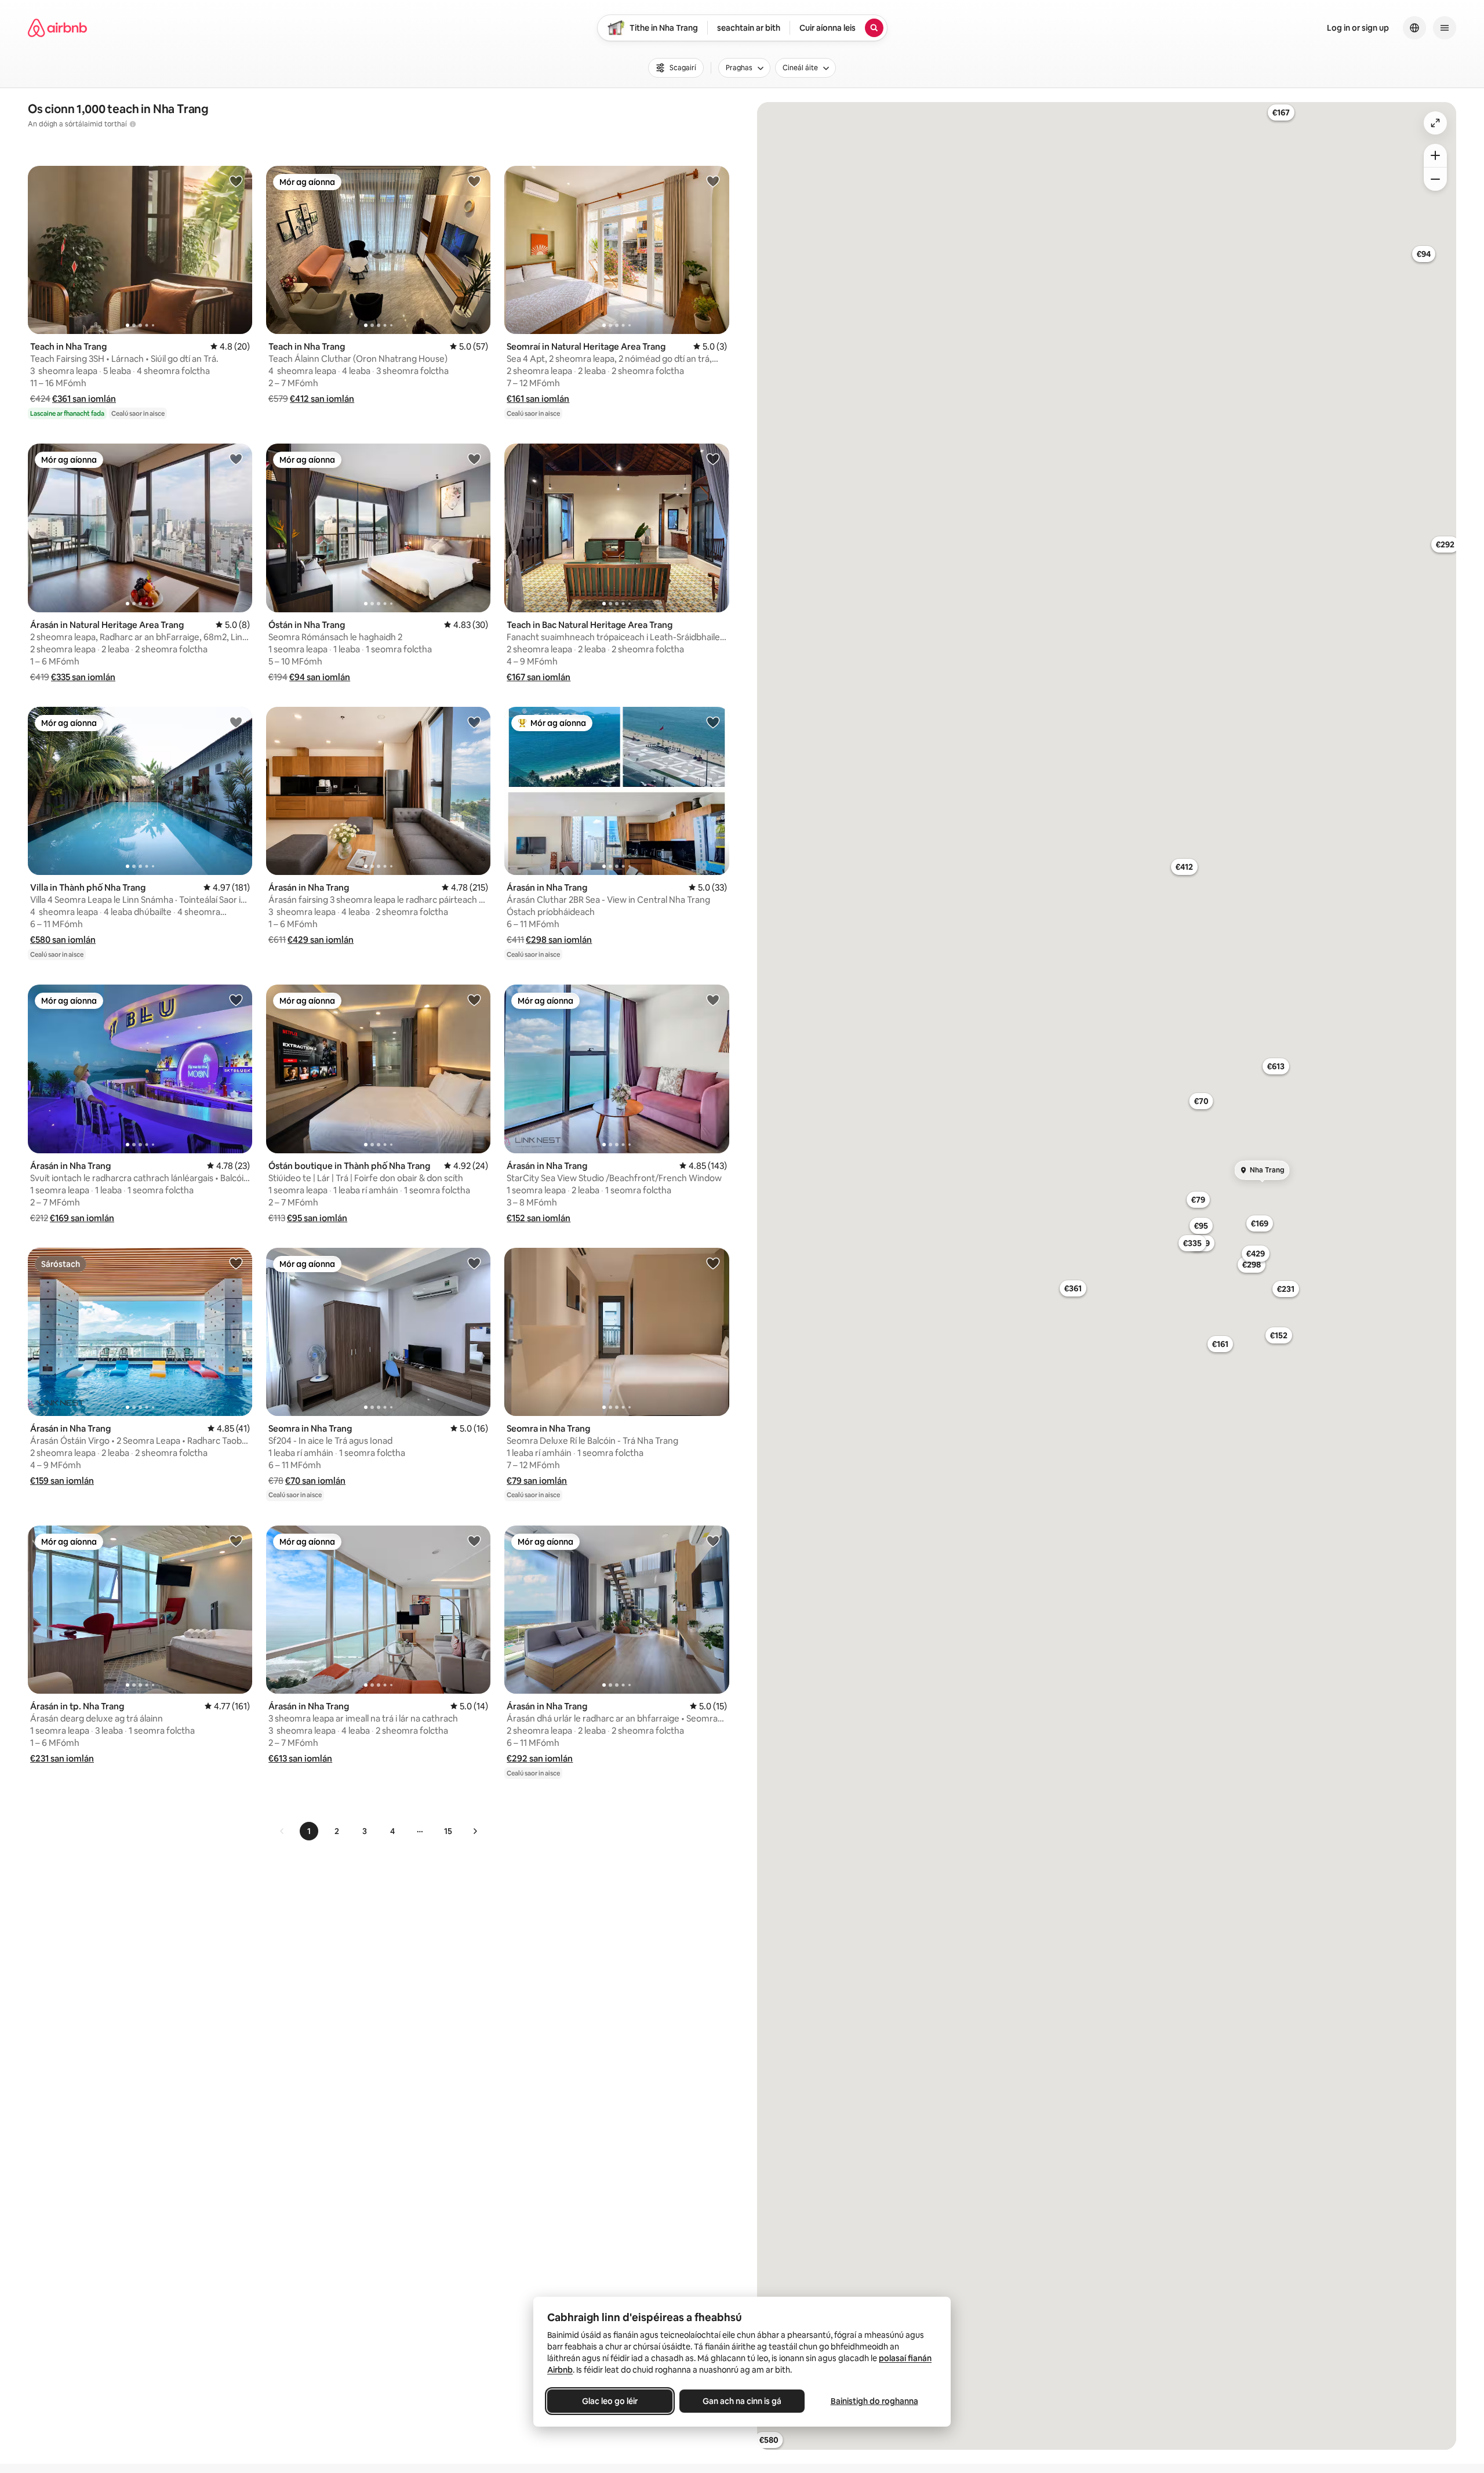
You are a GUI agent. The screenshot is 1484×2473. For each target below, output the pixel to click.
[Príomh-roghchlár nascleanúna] (1445, 28)
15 (448, 1831)
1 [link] (309, 1831)
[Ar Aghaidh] (475, 1831)
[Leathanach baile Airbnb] (57, 28)
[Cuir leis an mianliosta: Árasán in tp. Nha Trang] (236, 1541)
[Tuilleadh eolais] (133, 124)
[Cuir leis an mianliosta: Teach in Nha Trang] (236, 181)
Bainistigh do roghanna (874, 2401)
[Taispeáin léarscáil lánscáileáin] (1435, 123)
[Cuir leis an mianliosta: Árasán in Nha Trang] (474, 722)
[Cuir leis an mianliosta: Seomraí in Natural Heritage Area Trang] (713, 181)
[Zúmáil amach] (1435, 179)
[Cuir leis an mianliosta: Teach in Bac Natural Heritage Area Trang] (713, 459)
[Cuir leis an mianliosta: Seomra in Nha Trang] (474, 1263)
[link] (282, 1831)
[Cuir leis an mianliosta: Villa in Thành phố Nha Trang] (236, 722)
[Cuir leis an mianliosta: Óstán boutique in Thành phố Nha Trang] (474, 1000)
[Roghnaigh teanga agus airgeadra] (1414, 28)
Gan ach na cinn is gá (742, 2401)
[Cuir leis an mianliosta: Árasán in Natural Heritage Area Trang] (236, 459)
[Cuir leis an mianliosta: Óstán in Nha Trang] (474, 459)
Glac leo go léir (610, 2401)
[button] (84, 399)
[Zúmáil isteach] (1435, 155)
